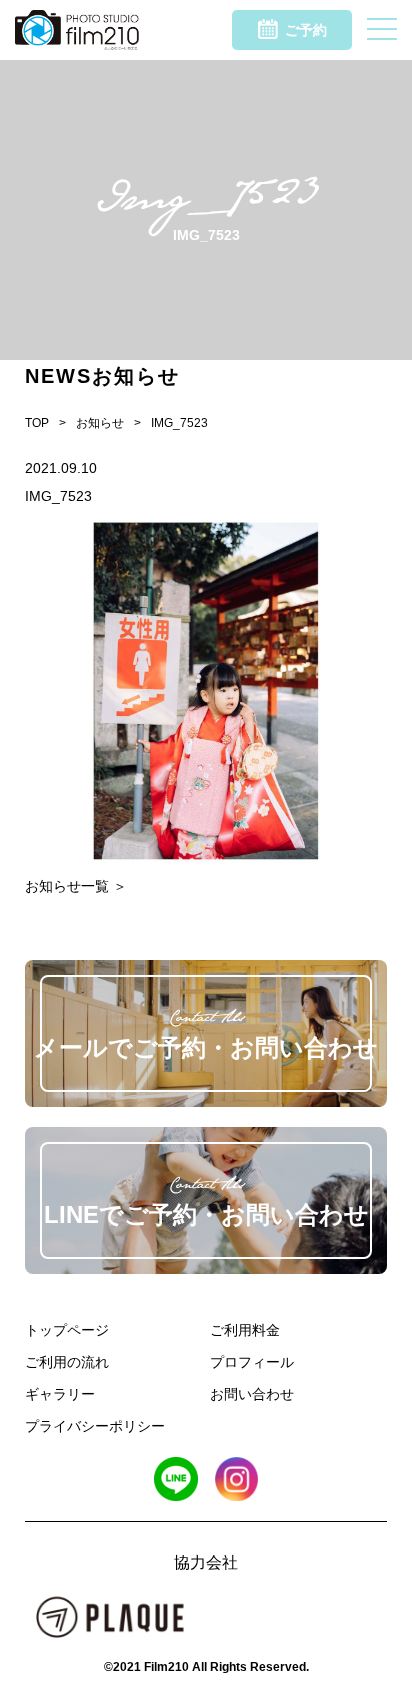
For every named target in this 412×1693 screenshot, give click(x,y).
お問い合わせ (252, 1394)
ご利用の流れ (67, 1362)
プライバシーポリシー (95, 1426)
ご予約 (306, 30)
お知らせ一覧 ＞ (76, 886)
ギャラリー (60, 1394)
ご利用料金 (245, 1330)
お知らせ (100, 423)
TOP (37, 423)
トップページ (67, 1330)
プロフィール (252, 1362)
